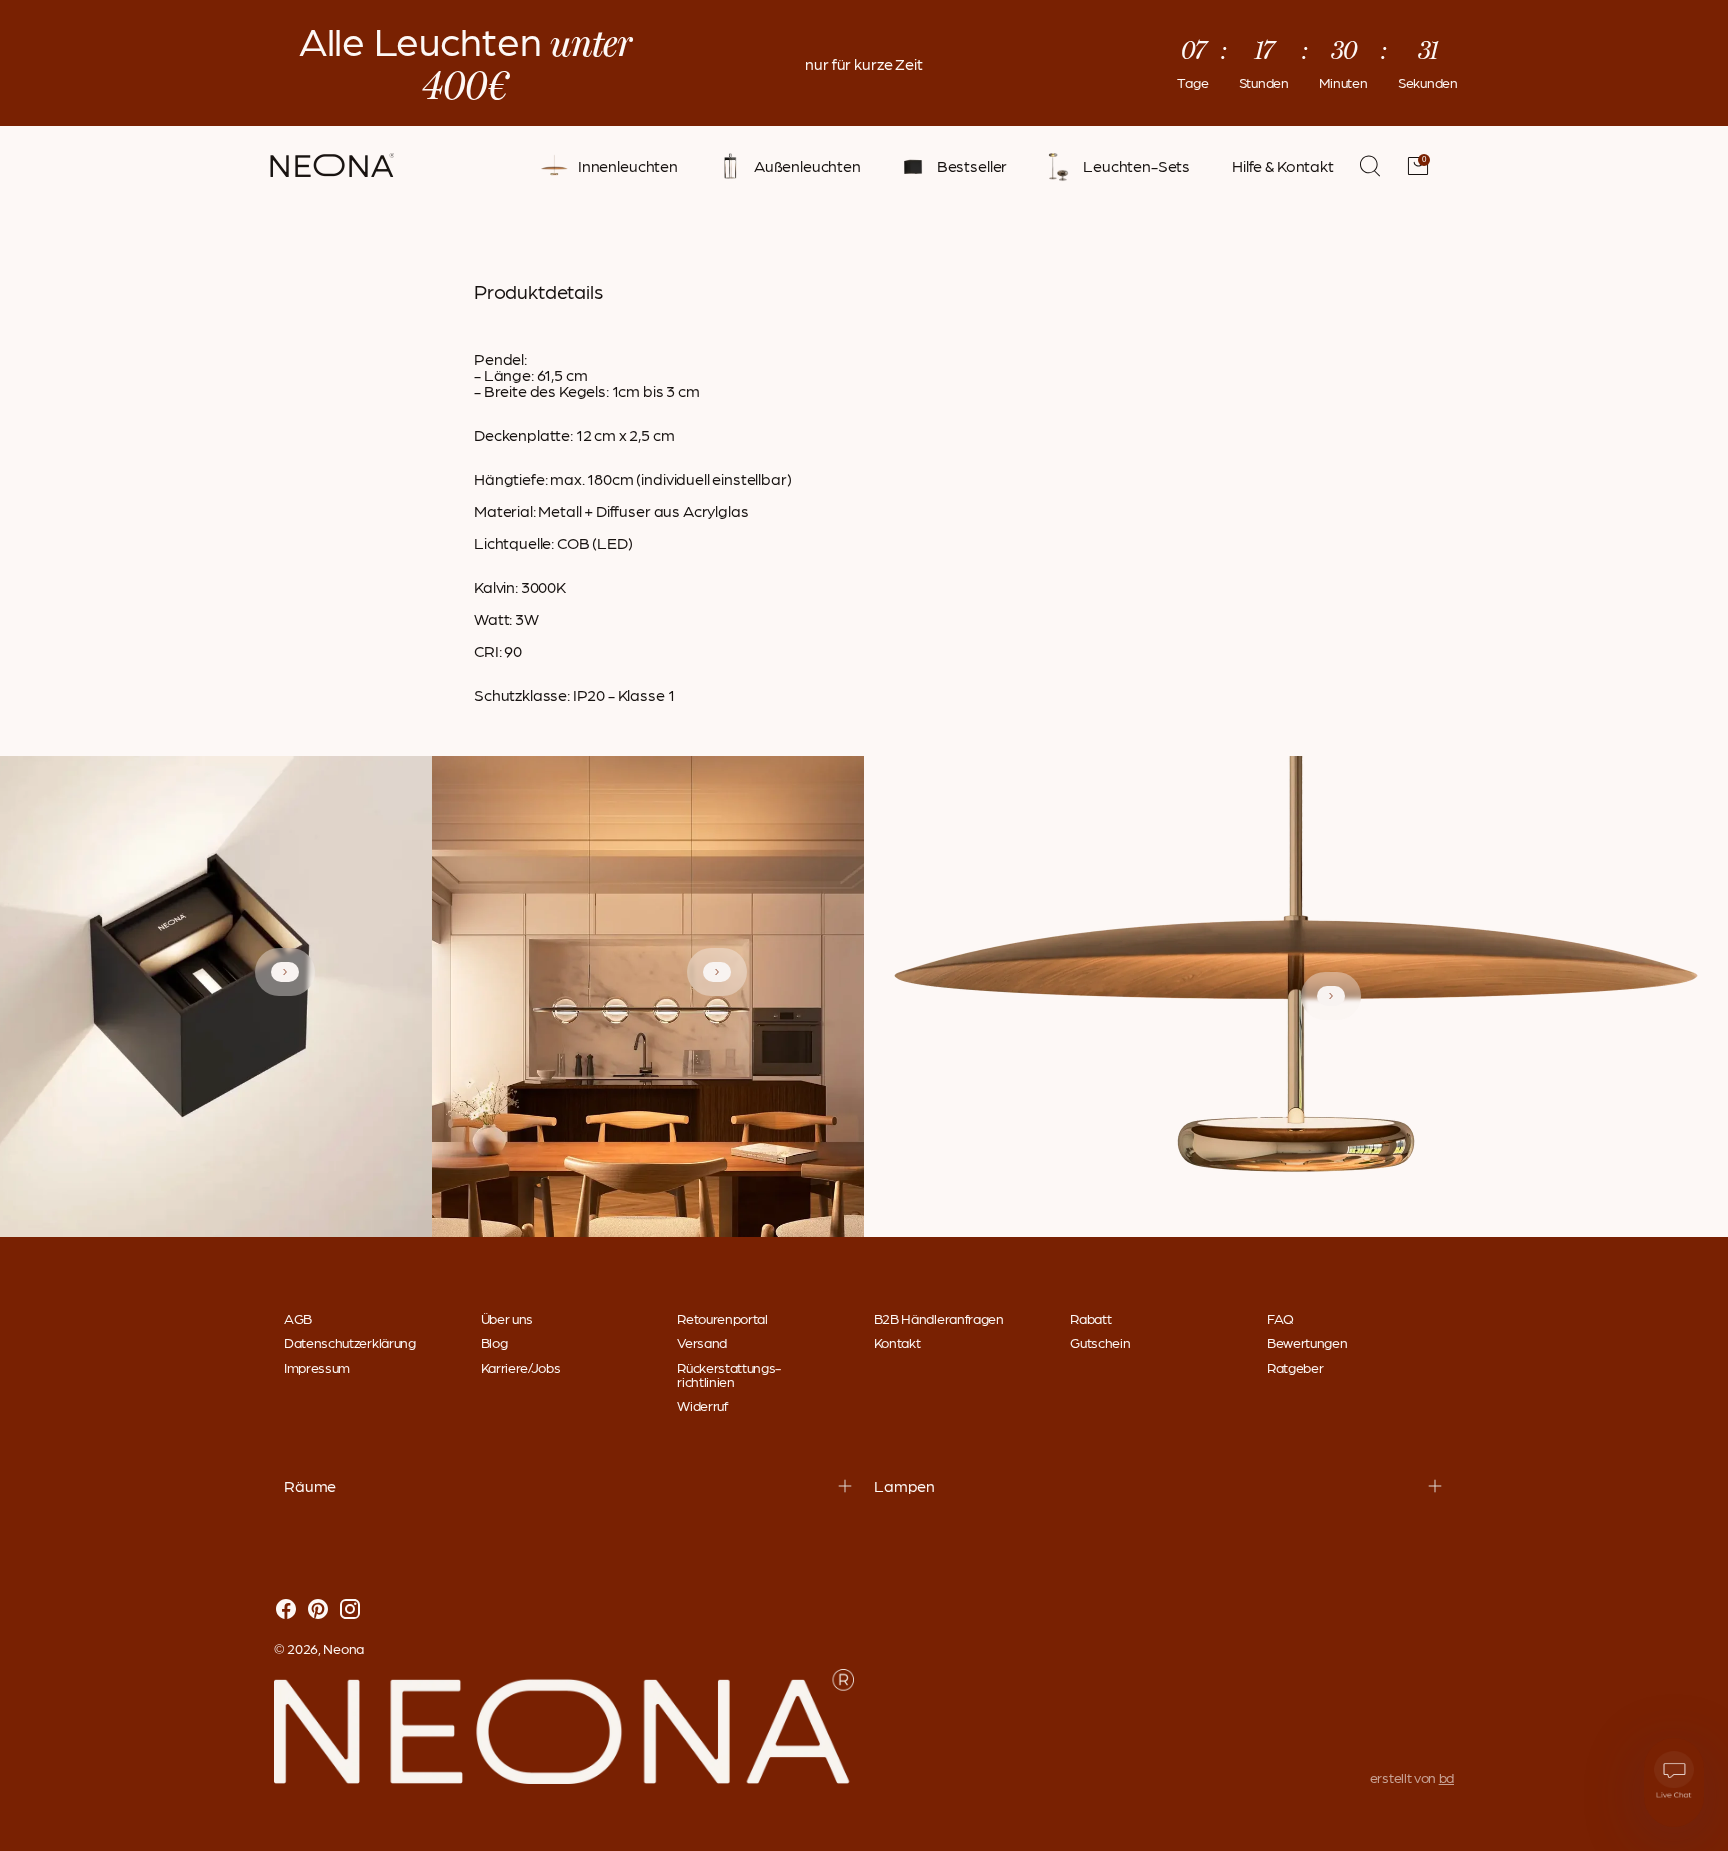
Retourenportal (722, 1318)
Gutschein (1100, 1342)
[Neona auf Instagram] (350, 1610)
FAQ (1280, 1318)
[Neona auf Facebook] (286, 1610)
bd (1446, 1777)
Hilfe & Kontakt (1283, 166)
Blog (494, 1342)
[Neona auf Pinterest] (318, 1610)
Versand (702, 1342)
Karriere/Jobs (521, 1367)
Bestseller (972, 166)
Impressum (317, 1367)
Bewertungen (1307, 1342)
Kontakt (897, 1342)
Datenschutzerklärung (350, 1342)
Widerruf (702, 1405)
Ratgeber (1295, 1367)
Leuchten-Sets (1136, 166)
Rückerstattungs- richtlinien (729, 1374)
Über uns (507, 1318)
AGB (298, 1318)
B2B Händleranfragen (939, 1318)
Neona (343, 1648)
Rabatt (1090, 1318)
